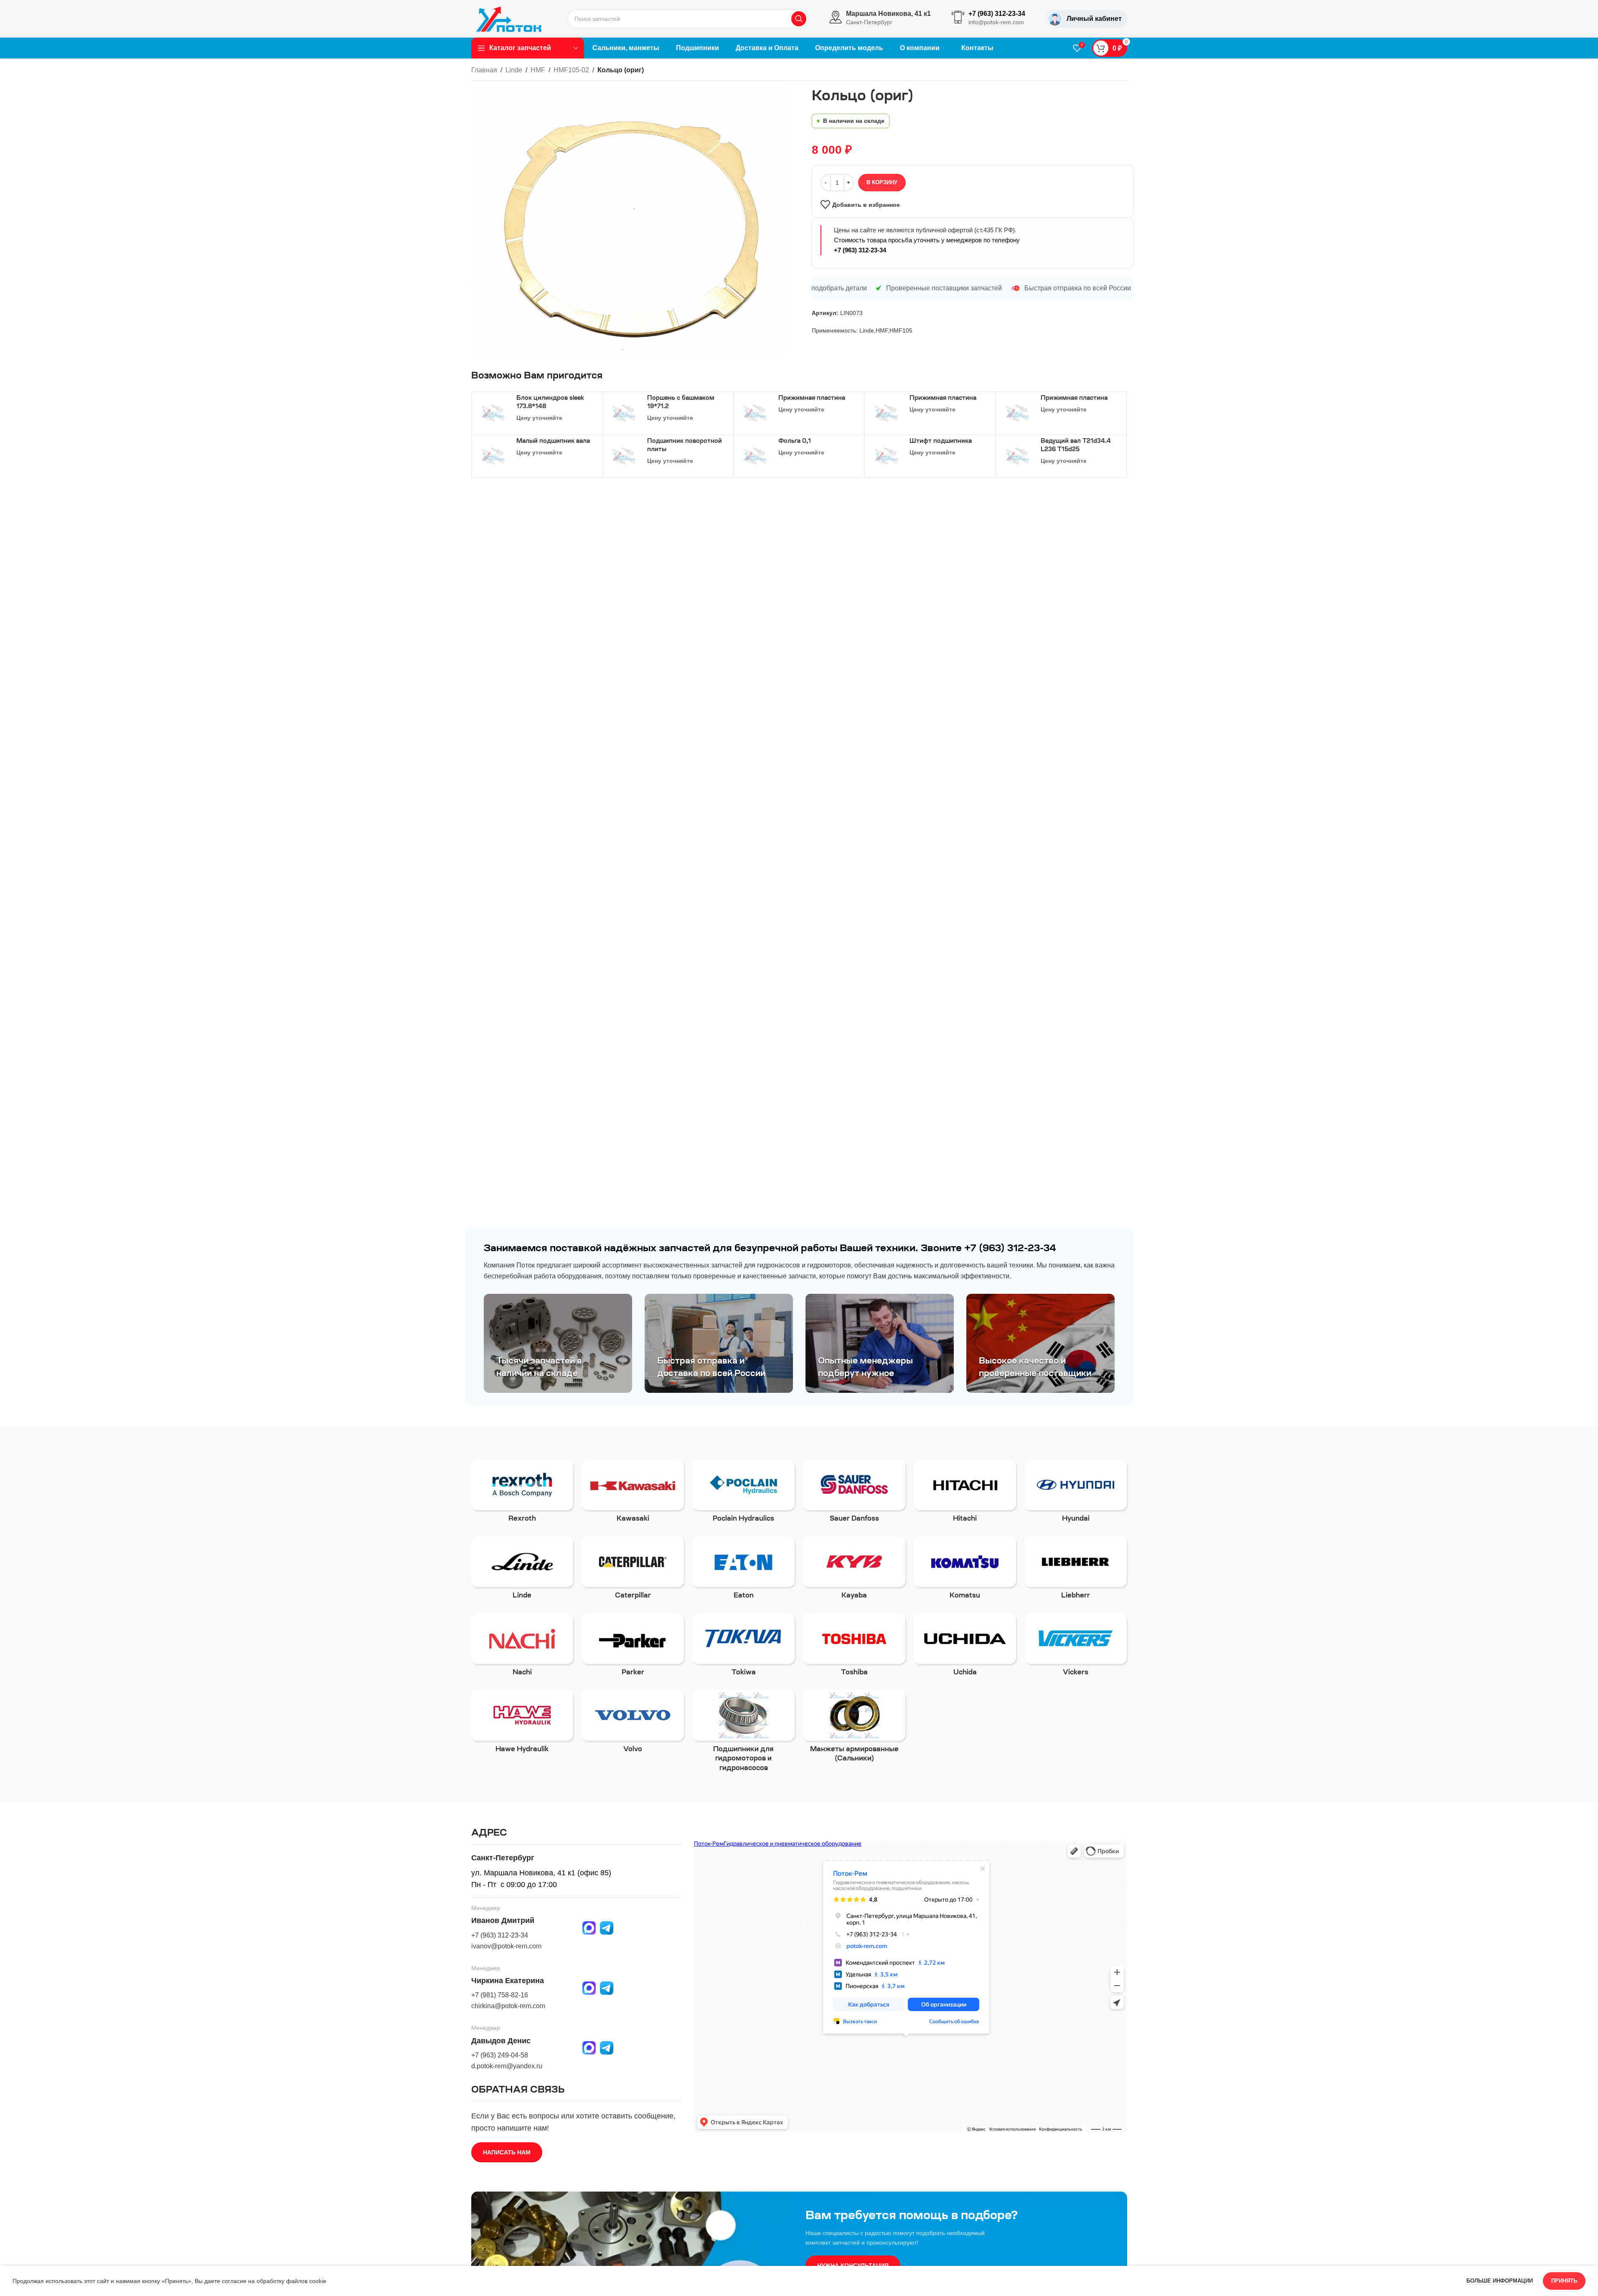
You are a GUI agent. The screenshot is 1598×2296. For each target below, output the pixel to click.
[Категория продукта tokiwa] (743, 1648)
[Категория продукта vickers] (1076, 1648)
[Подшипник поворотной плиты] (624, 456)
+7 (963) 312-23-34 (860, 250)
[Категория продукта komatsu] (965, 1571)
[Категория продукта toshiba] (854, 1648)
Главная (484, 70)
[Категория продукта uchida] (965, 1648)
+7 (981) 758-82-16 (500, 1995)
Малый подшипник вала (553, 442)
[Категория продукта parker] (633, 1648)
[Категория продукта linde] (522, 1571)
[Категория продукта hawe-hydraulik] (522, 1724)
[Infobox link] (880, 19)
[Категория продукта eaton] (743, 1571)
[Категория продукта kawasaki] (633, 1494)
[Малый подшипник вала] (493, 456)
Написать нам (507, 2152)
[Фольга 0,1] (755, 456)
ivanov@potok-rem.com (506, 1946)
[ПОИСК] (799, 19)
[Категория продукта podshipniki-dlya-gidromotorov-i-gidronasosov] (743, 1733)
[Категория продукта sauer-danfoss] (854, 1494)
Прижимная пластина (812, 399)
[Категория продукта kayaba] (854, 1571)
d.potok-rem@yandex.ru (507, 2066)
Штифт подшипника (941, 442)
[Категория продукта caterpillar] (633, 1571)
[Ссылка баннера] (558, 1343)
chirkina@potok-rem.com (508, 2006)
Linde (514, 70)
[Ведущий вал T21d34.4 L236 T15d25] (1017, 456)
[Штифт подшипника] (886, 456)
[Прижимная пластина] (755, 413)
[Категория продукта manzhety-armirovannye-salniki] (854, 1729)
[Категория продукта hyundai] (1076, 1494)
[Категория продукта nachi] (522, 1648)
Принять (1564, 2281)
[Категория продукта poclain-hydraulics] (743, 1494)
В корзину (882, 182)
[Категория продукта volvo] (633, 1724)
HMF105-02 (571, 70)
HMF (538, 70)
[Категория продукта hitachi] (965, 1494)
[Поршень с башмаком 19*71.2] (624, 413)
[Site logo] (509, 18)
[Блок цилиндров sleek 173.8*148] (493, 413)
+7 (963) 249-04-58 (500, 2055)
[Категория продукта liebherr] (1076, 1571)
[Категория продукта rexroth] (522, 1494)
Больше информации (1500, 2281)
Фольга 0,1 (795, 442)
